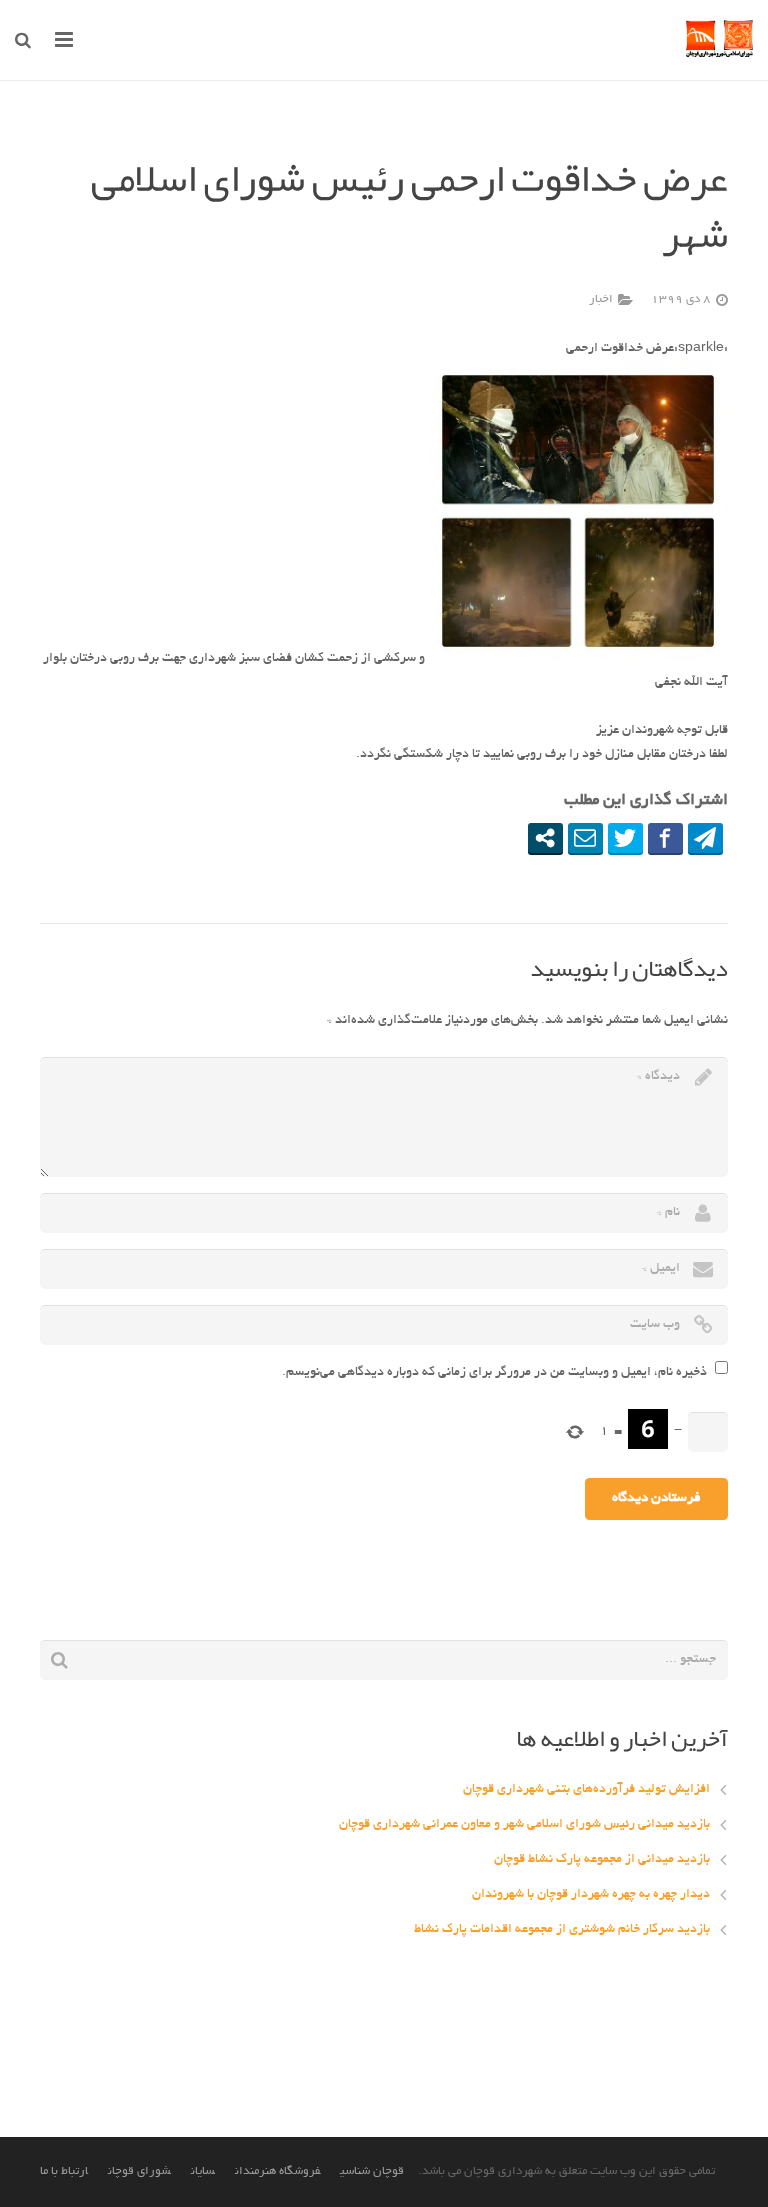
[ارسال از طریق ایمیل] (585, 838)
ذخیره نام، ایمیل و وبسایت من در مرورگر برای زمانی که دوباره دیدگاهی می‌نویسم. (494, 1373)
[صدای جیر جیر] (625, 838)
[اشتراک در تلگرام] (705, 838)
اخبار (601, 300)
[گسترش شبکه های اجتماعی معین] (545, 838)
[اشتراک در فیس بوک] (665, 838)
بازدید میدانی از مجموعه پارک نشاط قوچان (602, 1860)
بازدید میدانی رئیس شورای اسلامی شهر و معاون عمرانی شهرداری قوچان (524, 1825)
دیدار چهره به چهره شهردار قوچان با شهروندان (591, 1895)
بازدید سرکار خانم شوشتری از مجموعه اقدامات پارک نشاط (562, 1930)
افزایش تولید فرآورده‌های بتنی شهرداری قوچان (586, 1790)
